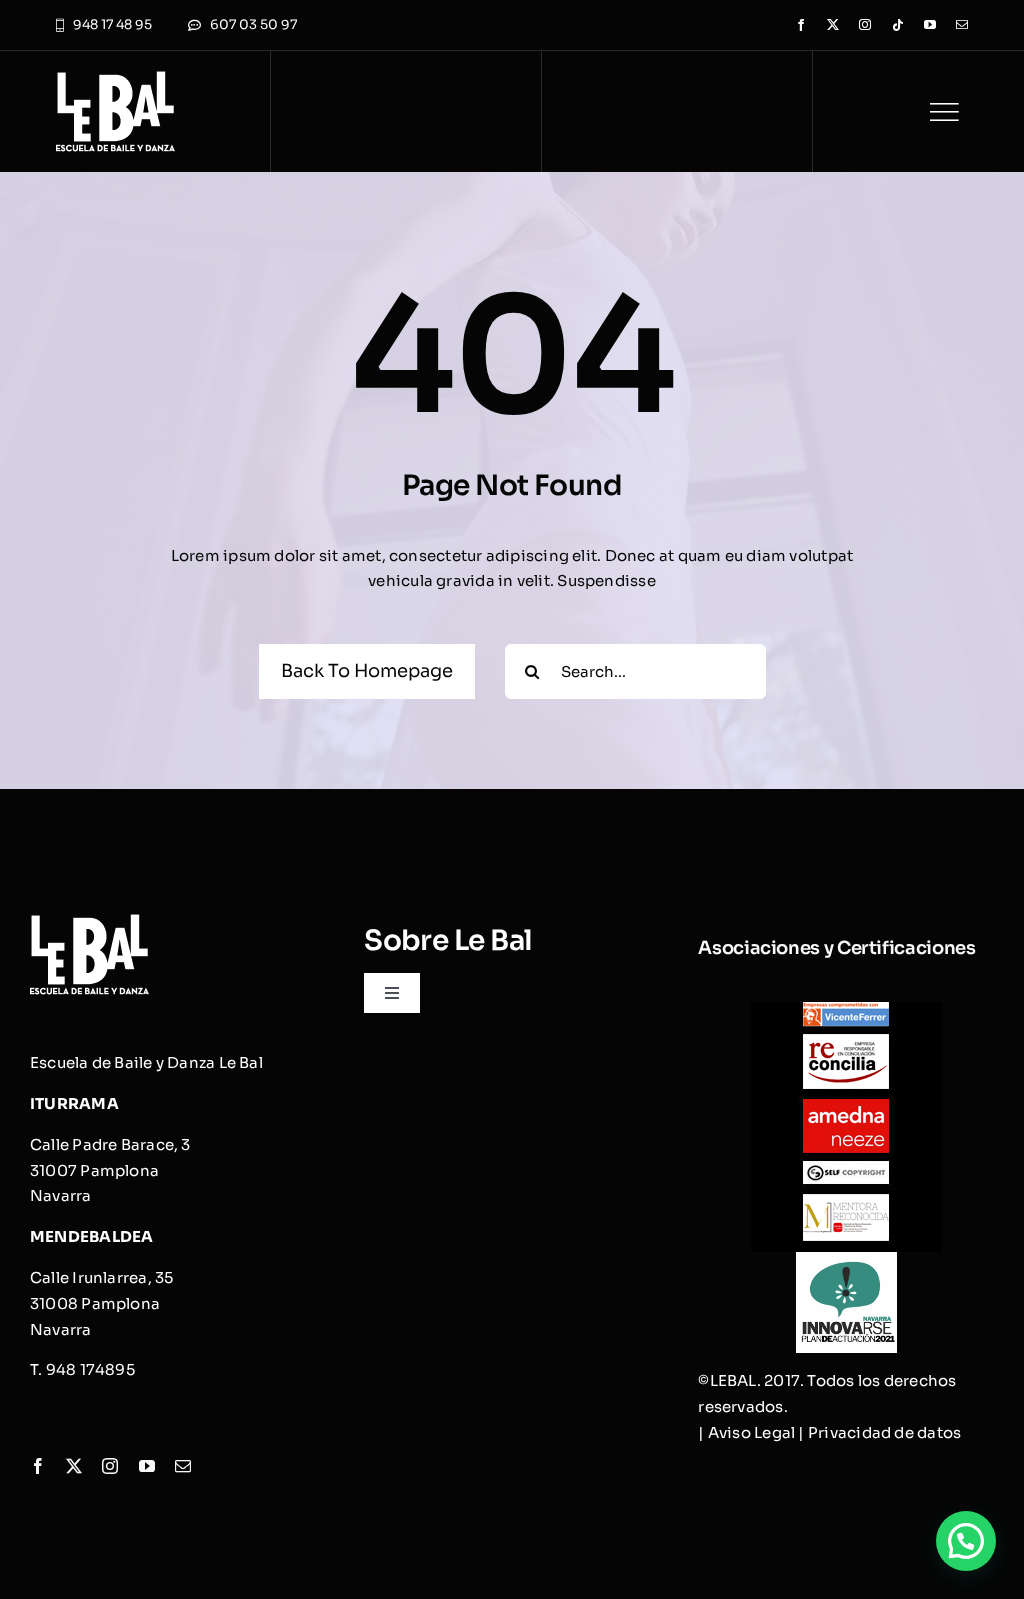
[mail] (962, 25)
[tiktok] (898, 25)
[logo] (115, 78)
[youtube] (930, 25)
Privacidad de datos (884, 1432)
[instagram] (865, 25)
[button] (966, 1541)
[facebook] (801, 25)
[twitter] (833, 25)
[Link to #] (944, 112)
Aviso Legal (751, 1432)
